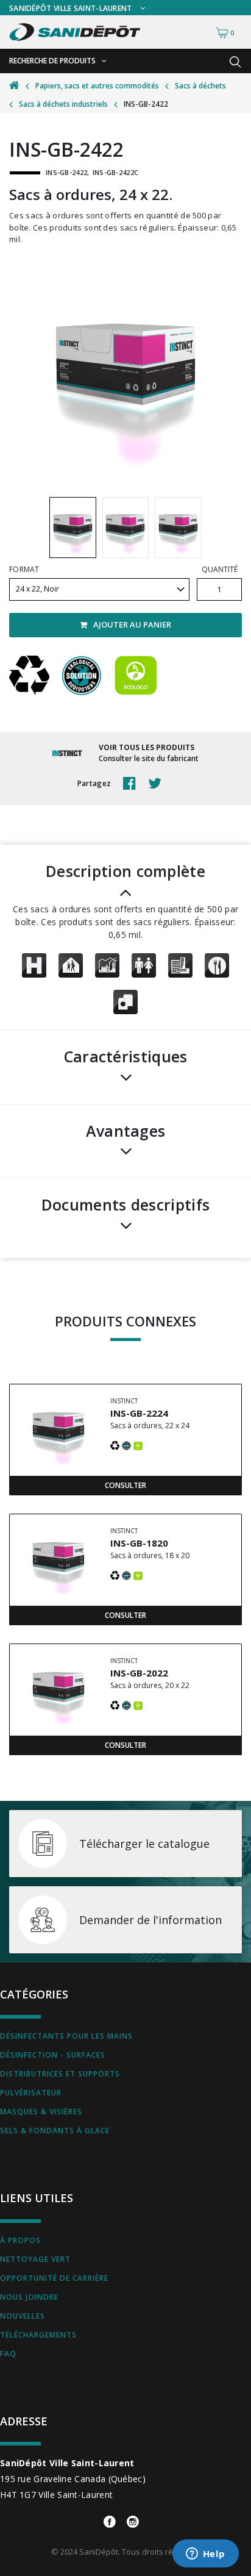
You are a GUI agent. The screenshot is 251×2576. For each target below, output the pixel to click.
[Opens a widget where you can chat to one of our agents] (205, 2555)
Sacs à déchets (200, 86)
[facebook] (133, 784)
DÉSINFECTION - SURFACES (53, 2055)
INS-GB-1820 (139, 1543)
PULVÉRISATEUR (31, 2093)
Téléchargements (38, 2335)
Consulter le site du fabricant (149, 758)
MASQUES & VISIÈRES (41, 2112)
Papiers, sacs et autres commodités (97, 86)
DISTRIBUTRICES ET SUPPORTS (60, 2074)
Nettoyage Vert (35, 2259)
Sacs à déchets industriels (63, 104)
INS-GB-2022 (139, 1673)
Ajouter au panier (132, 624)
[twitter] (158, 784)
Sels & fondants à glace (55, 2131)
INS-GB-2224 (139, 1413)
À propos (20, 2240)
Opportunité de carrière (54, 2278)
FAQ (8, 2354)
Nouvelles (23, 2316)
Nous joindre (29, 2297)
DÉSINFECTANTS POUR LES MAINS (66, 2036)
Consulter (125, 1485)
